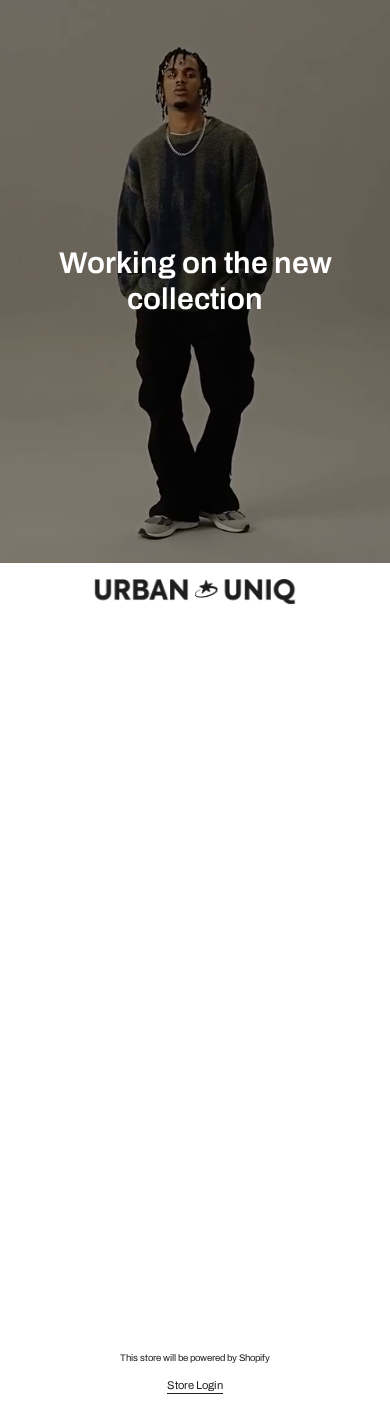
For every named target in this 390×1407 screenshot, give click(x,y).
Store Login (195, 1385)
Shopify (254, 1358)
